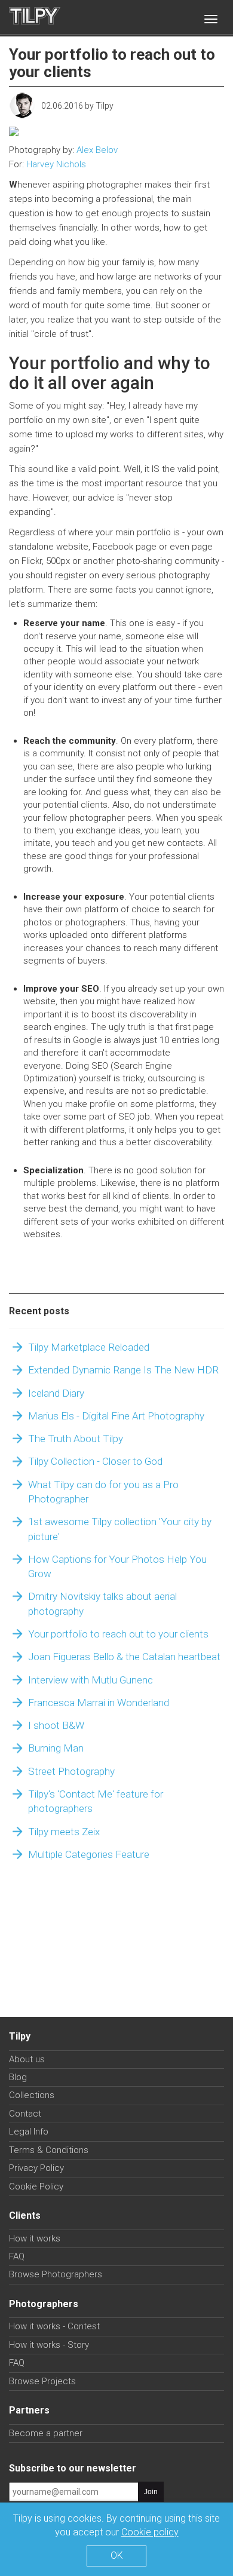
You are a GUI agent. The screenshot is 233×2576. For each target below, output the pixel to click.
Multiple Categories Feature (89, 1854)
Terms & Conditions (49, 2150)
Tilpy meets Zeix (64, 1832)
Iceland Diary (56, 1393)
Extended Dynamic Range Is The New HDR (123, 1370)
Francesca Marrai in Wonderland (99, 1703)
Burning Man (56, 1748)
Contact (25, 2114)
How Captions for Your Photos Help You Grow (117, 1566)
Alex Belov (97, 150)
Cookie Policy (36, 2186)
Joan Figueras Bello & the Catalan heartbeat (124, 1657)
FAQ (17, 2256)
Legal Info (29, 2132)
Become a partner (46, 2433)
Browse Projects (42, 2381)
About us (27, 2059)
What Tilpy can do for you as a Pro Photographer (103, 1492)
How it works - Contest (54, 2326)
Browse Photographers (56, 2274)
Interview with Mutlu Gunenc (91, 1680)
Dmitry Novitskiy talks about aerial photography (102, 1603)
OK (117, 2555)
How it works (35, 2238)
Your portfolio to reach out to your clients (118, 1634)
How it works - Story (49, 2345)
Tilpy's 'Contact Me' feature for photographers (96, 1801)
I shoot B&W (56, 1725)
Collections (32, 2095)
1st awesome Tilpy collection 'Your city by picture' (120, 1529)
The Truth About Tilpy (76, 1439)
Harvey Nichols (56, 164)
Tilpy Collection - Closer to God (95, 1461)
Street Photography (71, 1771)
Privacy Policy (36, 2168)
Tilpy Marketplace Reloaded (89, 1347)
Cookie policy (150, 2532)
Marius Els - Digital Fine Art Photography (116, 1416)
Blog (18, 2077)
